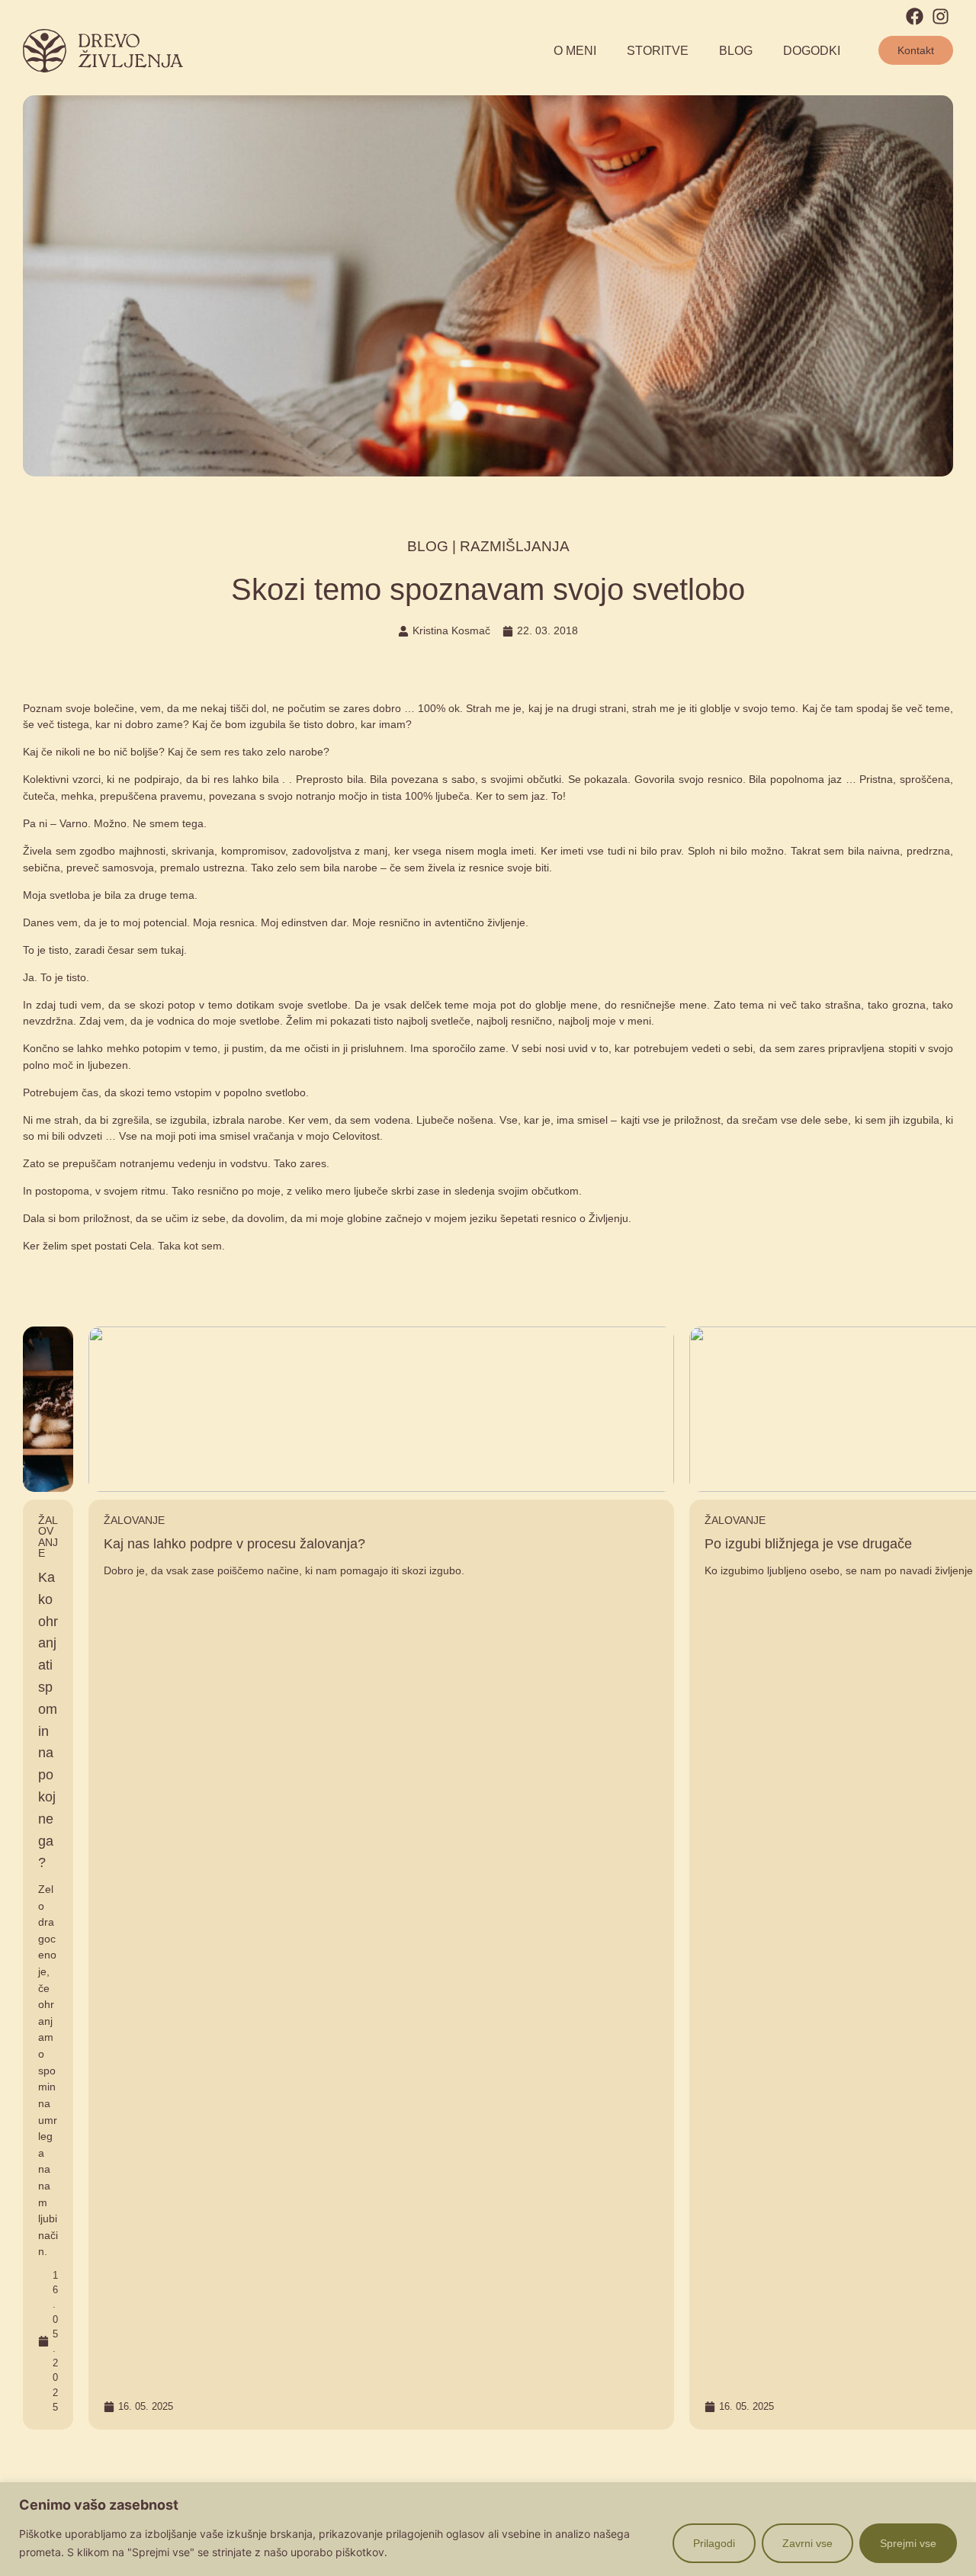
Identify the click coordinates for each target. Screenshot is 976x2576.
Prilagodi (714, 2543)
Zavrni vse (807, 2543)
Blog (736, 51)
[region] (488, 2529)
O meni (575, 51)
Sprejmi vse (908, 2543)
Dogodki (812, 51)
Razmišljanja (515, 546)
